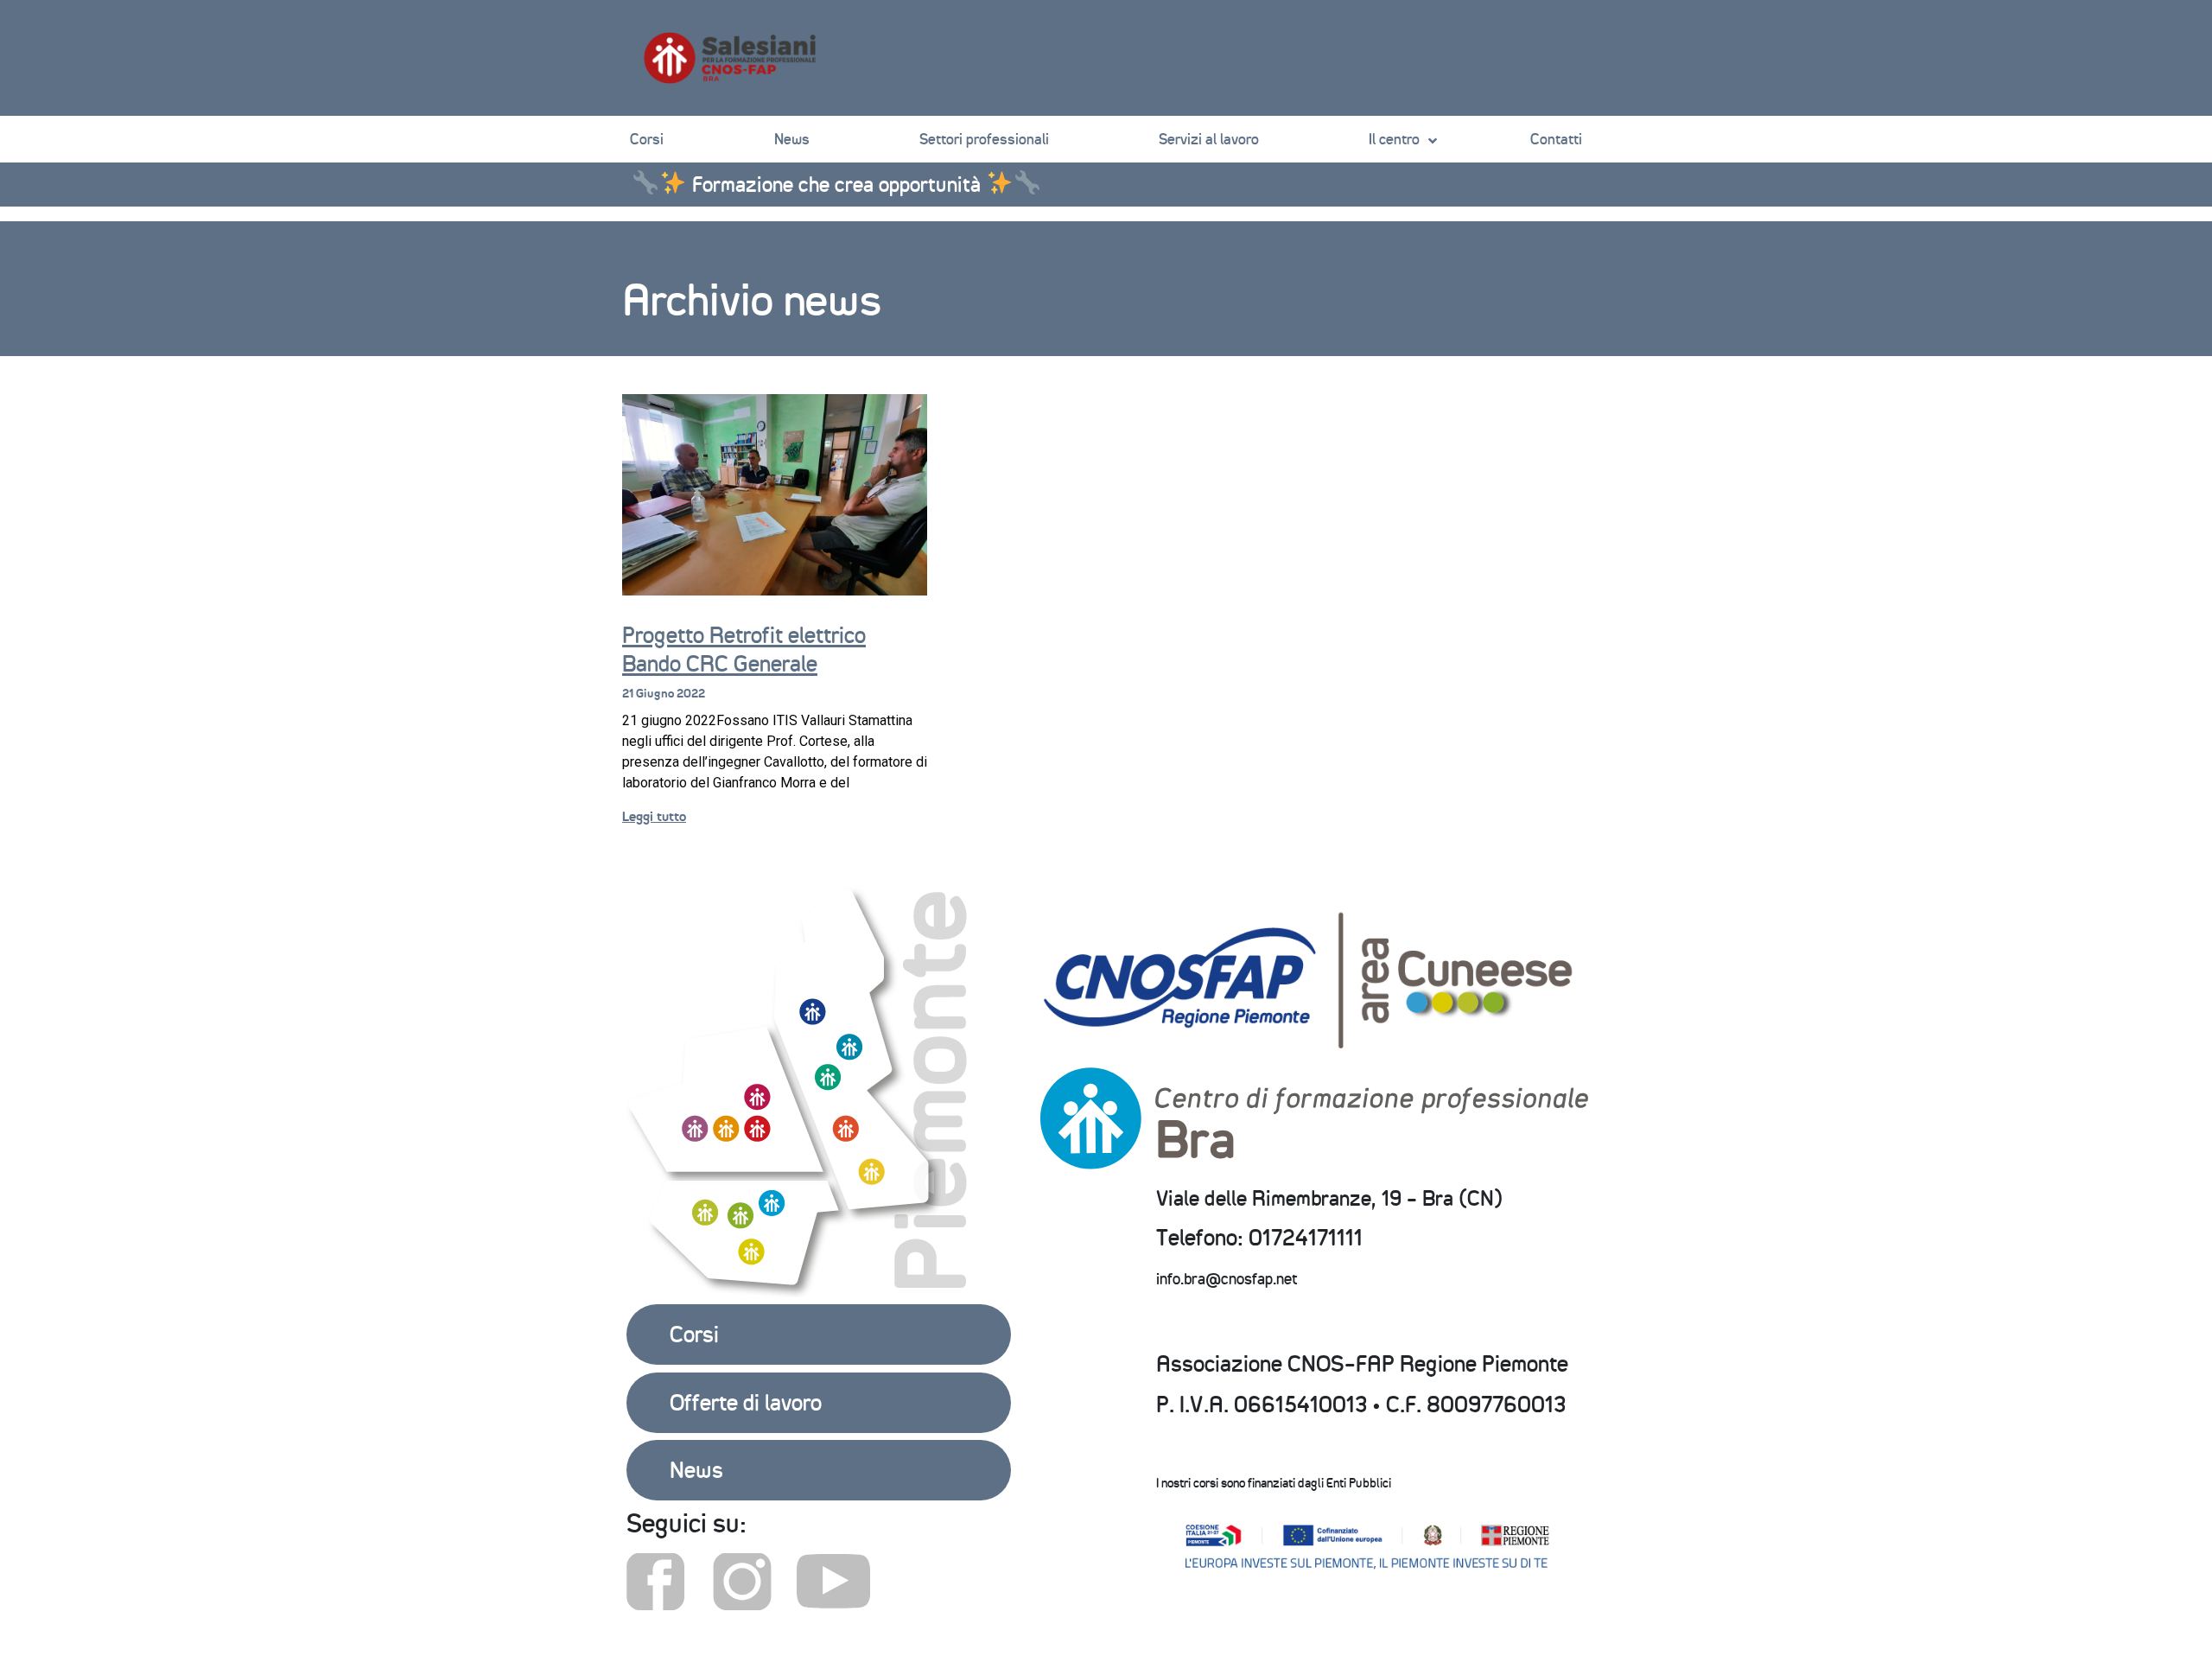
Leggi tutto (654, 816)
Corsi (647, 139)
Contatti (1556, 139)
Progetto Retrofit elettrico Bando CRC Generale (744, 650)
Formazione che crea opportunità (836, 184)
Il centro (1394, 139)
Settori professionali (984, 139)
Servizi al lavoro (1209, 139)
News (792, 139)
